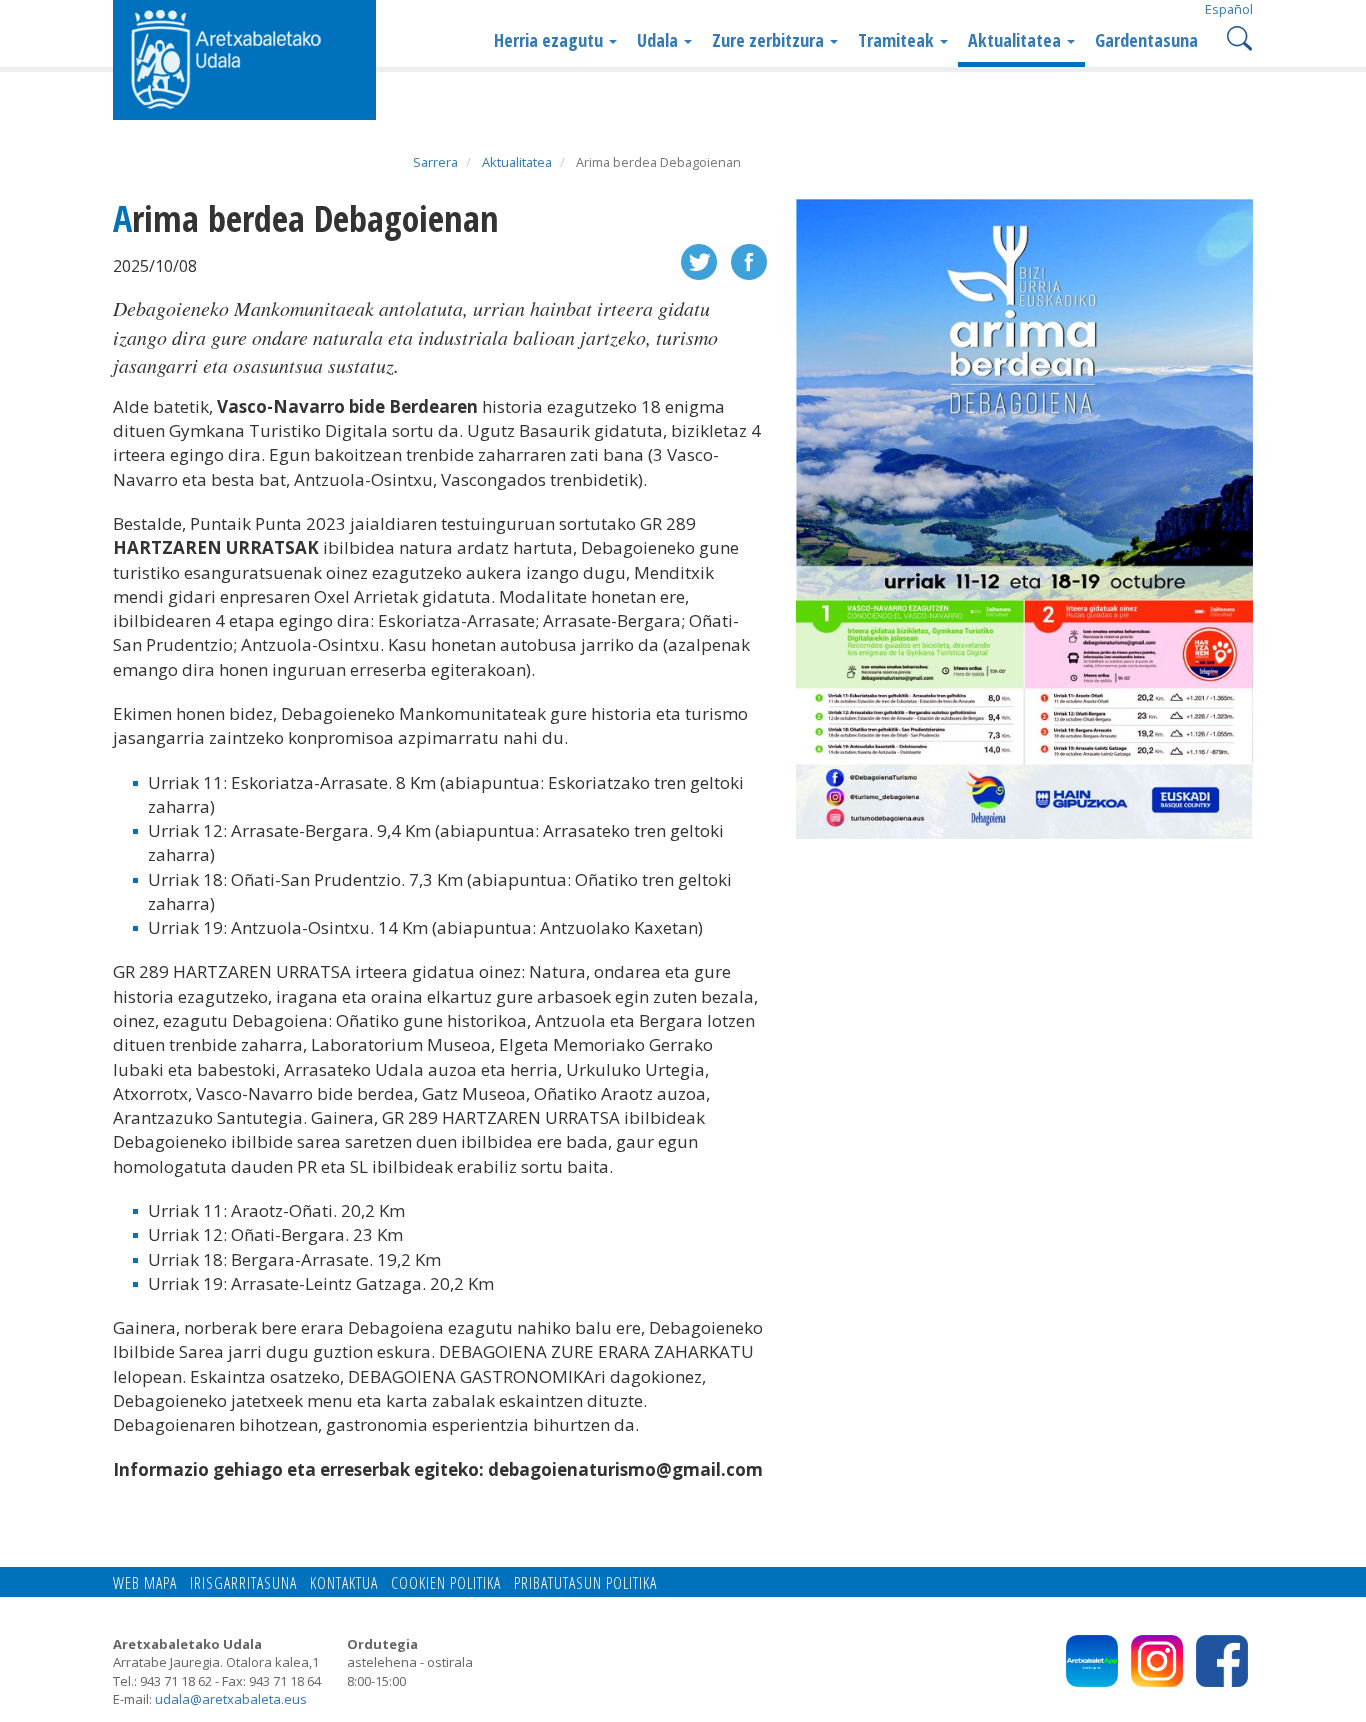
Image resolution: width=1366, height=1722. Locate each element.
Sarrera (435, 162)
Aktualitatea (1016, 40)
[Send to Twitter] (699, 259)
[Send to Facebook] (749, 259)
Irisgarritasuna (243, 1583)
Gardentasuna (1146, 40)
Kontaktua (344, 1583)
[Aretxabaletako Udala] (244, 58)
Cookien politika (446, 1583)
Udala (659, 40)
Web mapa (145, 1583)
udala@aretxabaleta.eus (231, 1699)
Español (1229, 9)
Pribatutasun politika (585, 1583)
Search (1237, 36)
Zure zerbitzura (770, 40)
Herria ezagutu (550, 40)
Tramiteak (898, 40)
